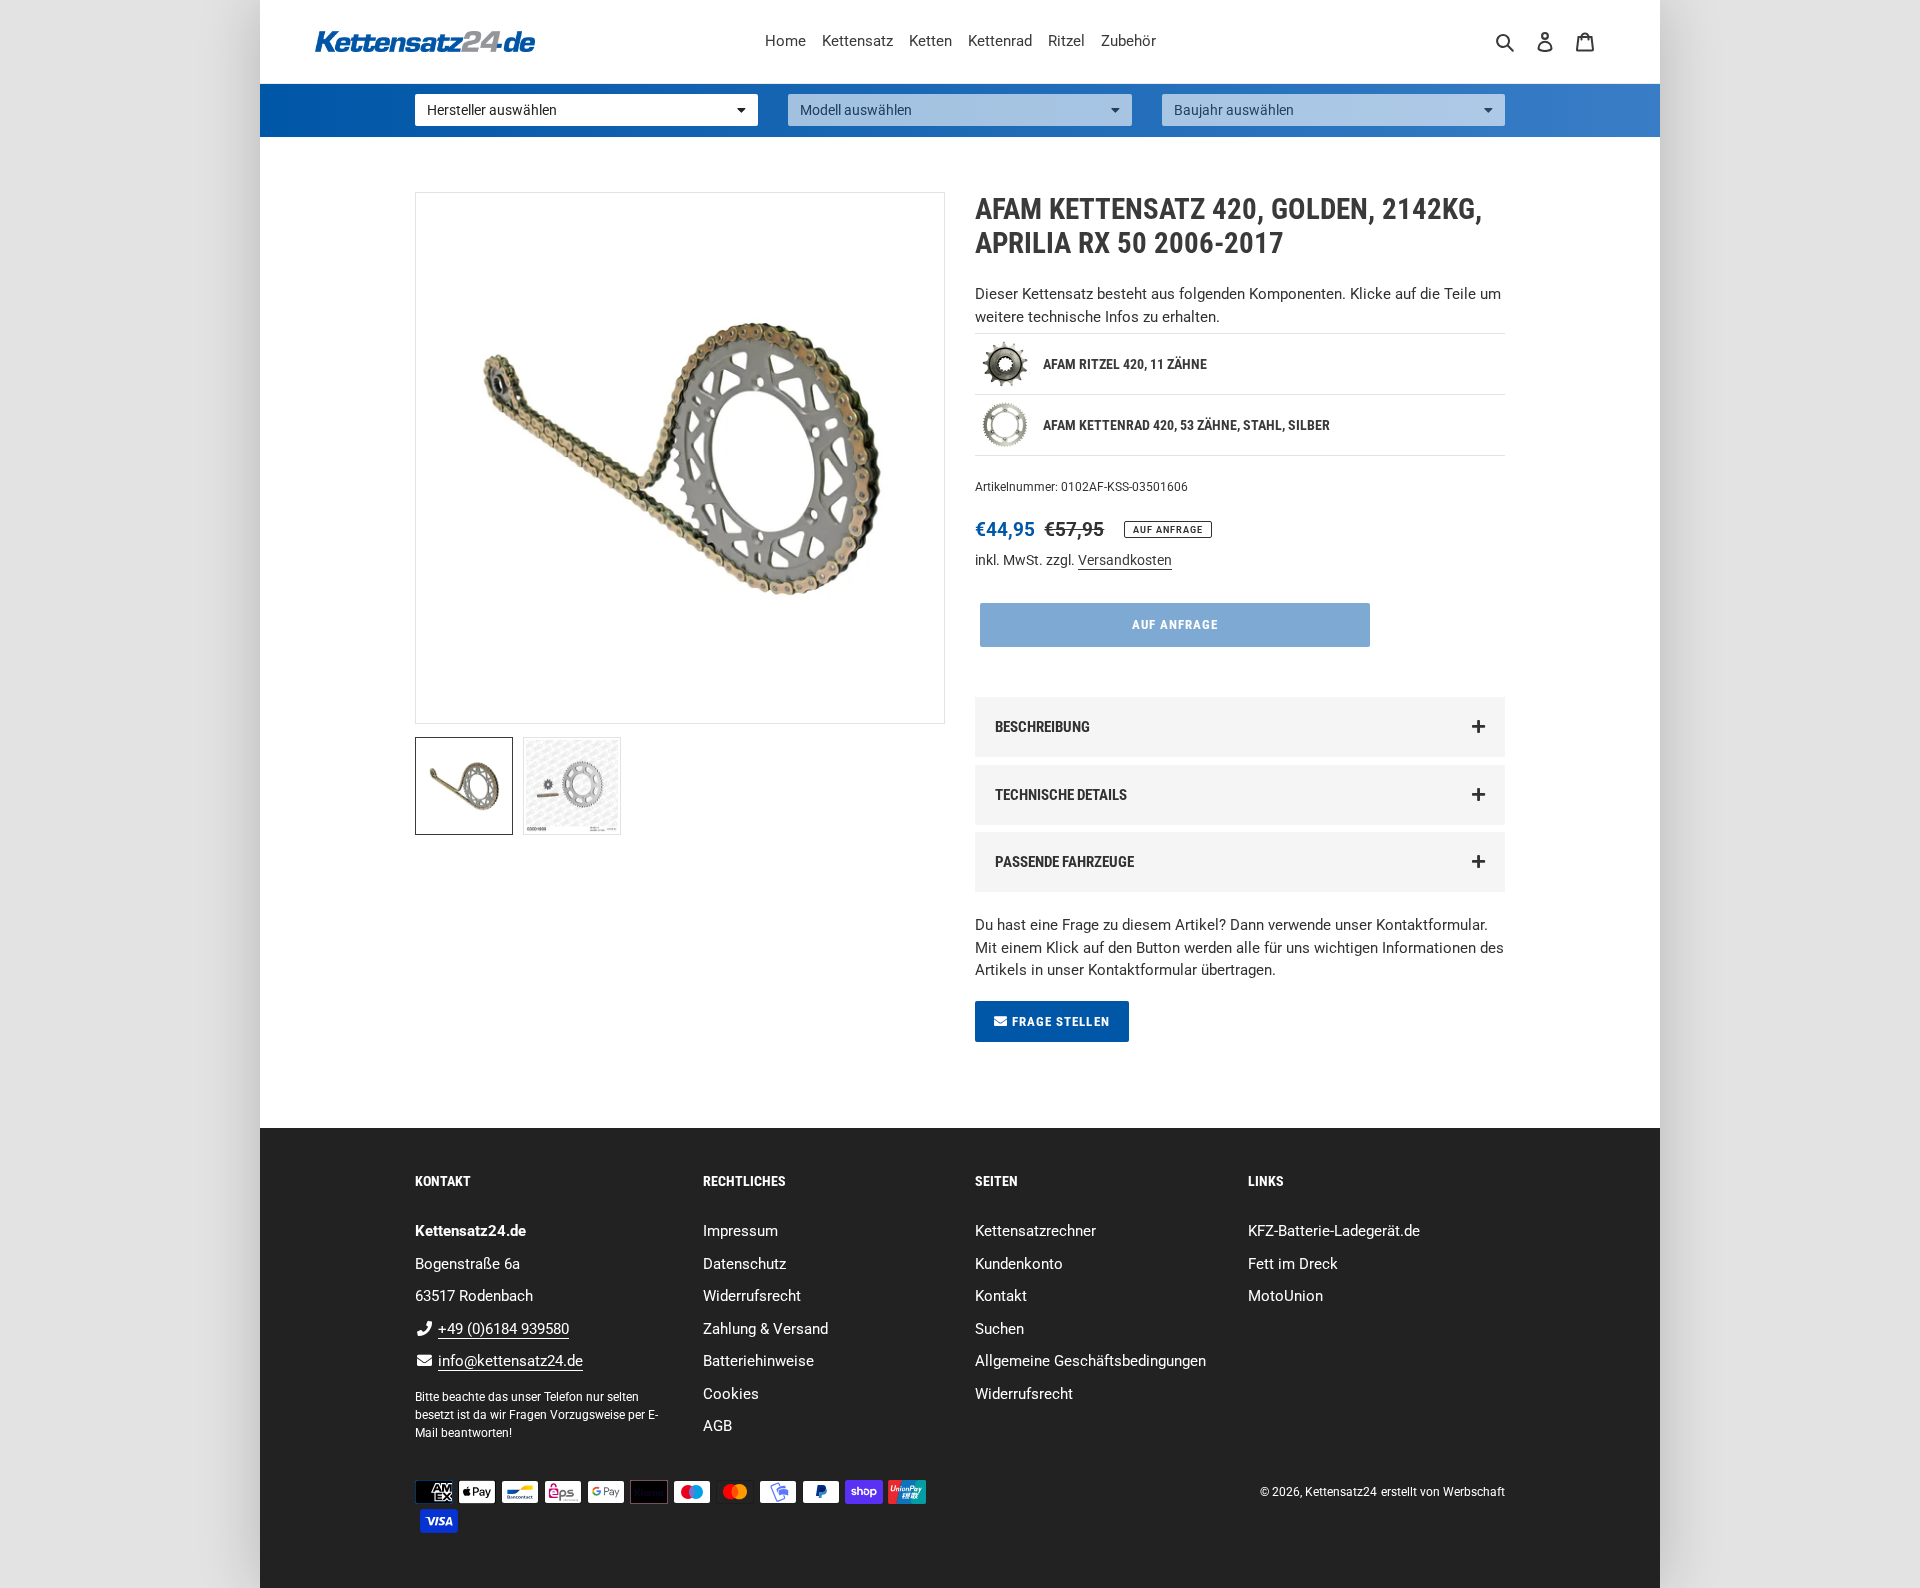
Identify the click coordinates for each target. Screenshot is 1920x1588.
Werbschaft (1474, 1492)
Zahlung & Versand (765, 1329)
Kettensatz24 (1341, 1492)
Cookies (731, 1394)
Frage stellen (1059, 1021)
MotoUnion (1285, 1296)
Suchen (999, 1329)
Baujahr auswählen (1234, 110)
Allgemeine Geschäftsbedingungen (1090, 1361)
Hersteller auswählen (492, 110)
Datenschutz (744, 1264)
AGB (717, 1426)
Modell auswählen (856, 110)
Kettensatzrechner (1035, 1231)
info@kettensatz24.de (510, 1361)
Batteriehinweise (758, 1361)
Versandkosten (1125, 560)
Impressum (740, 1231)
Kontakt (1001, 1296)
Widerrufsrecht (752, 1296)
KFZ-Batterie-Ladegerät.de (1334, 1231)
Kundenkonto (1019, 1264)
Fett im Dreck (1293, 1264)
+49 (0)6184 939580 (503, 1329)
